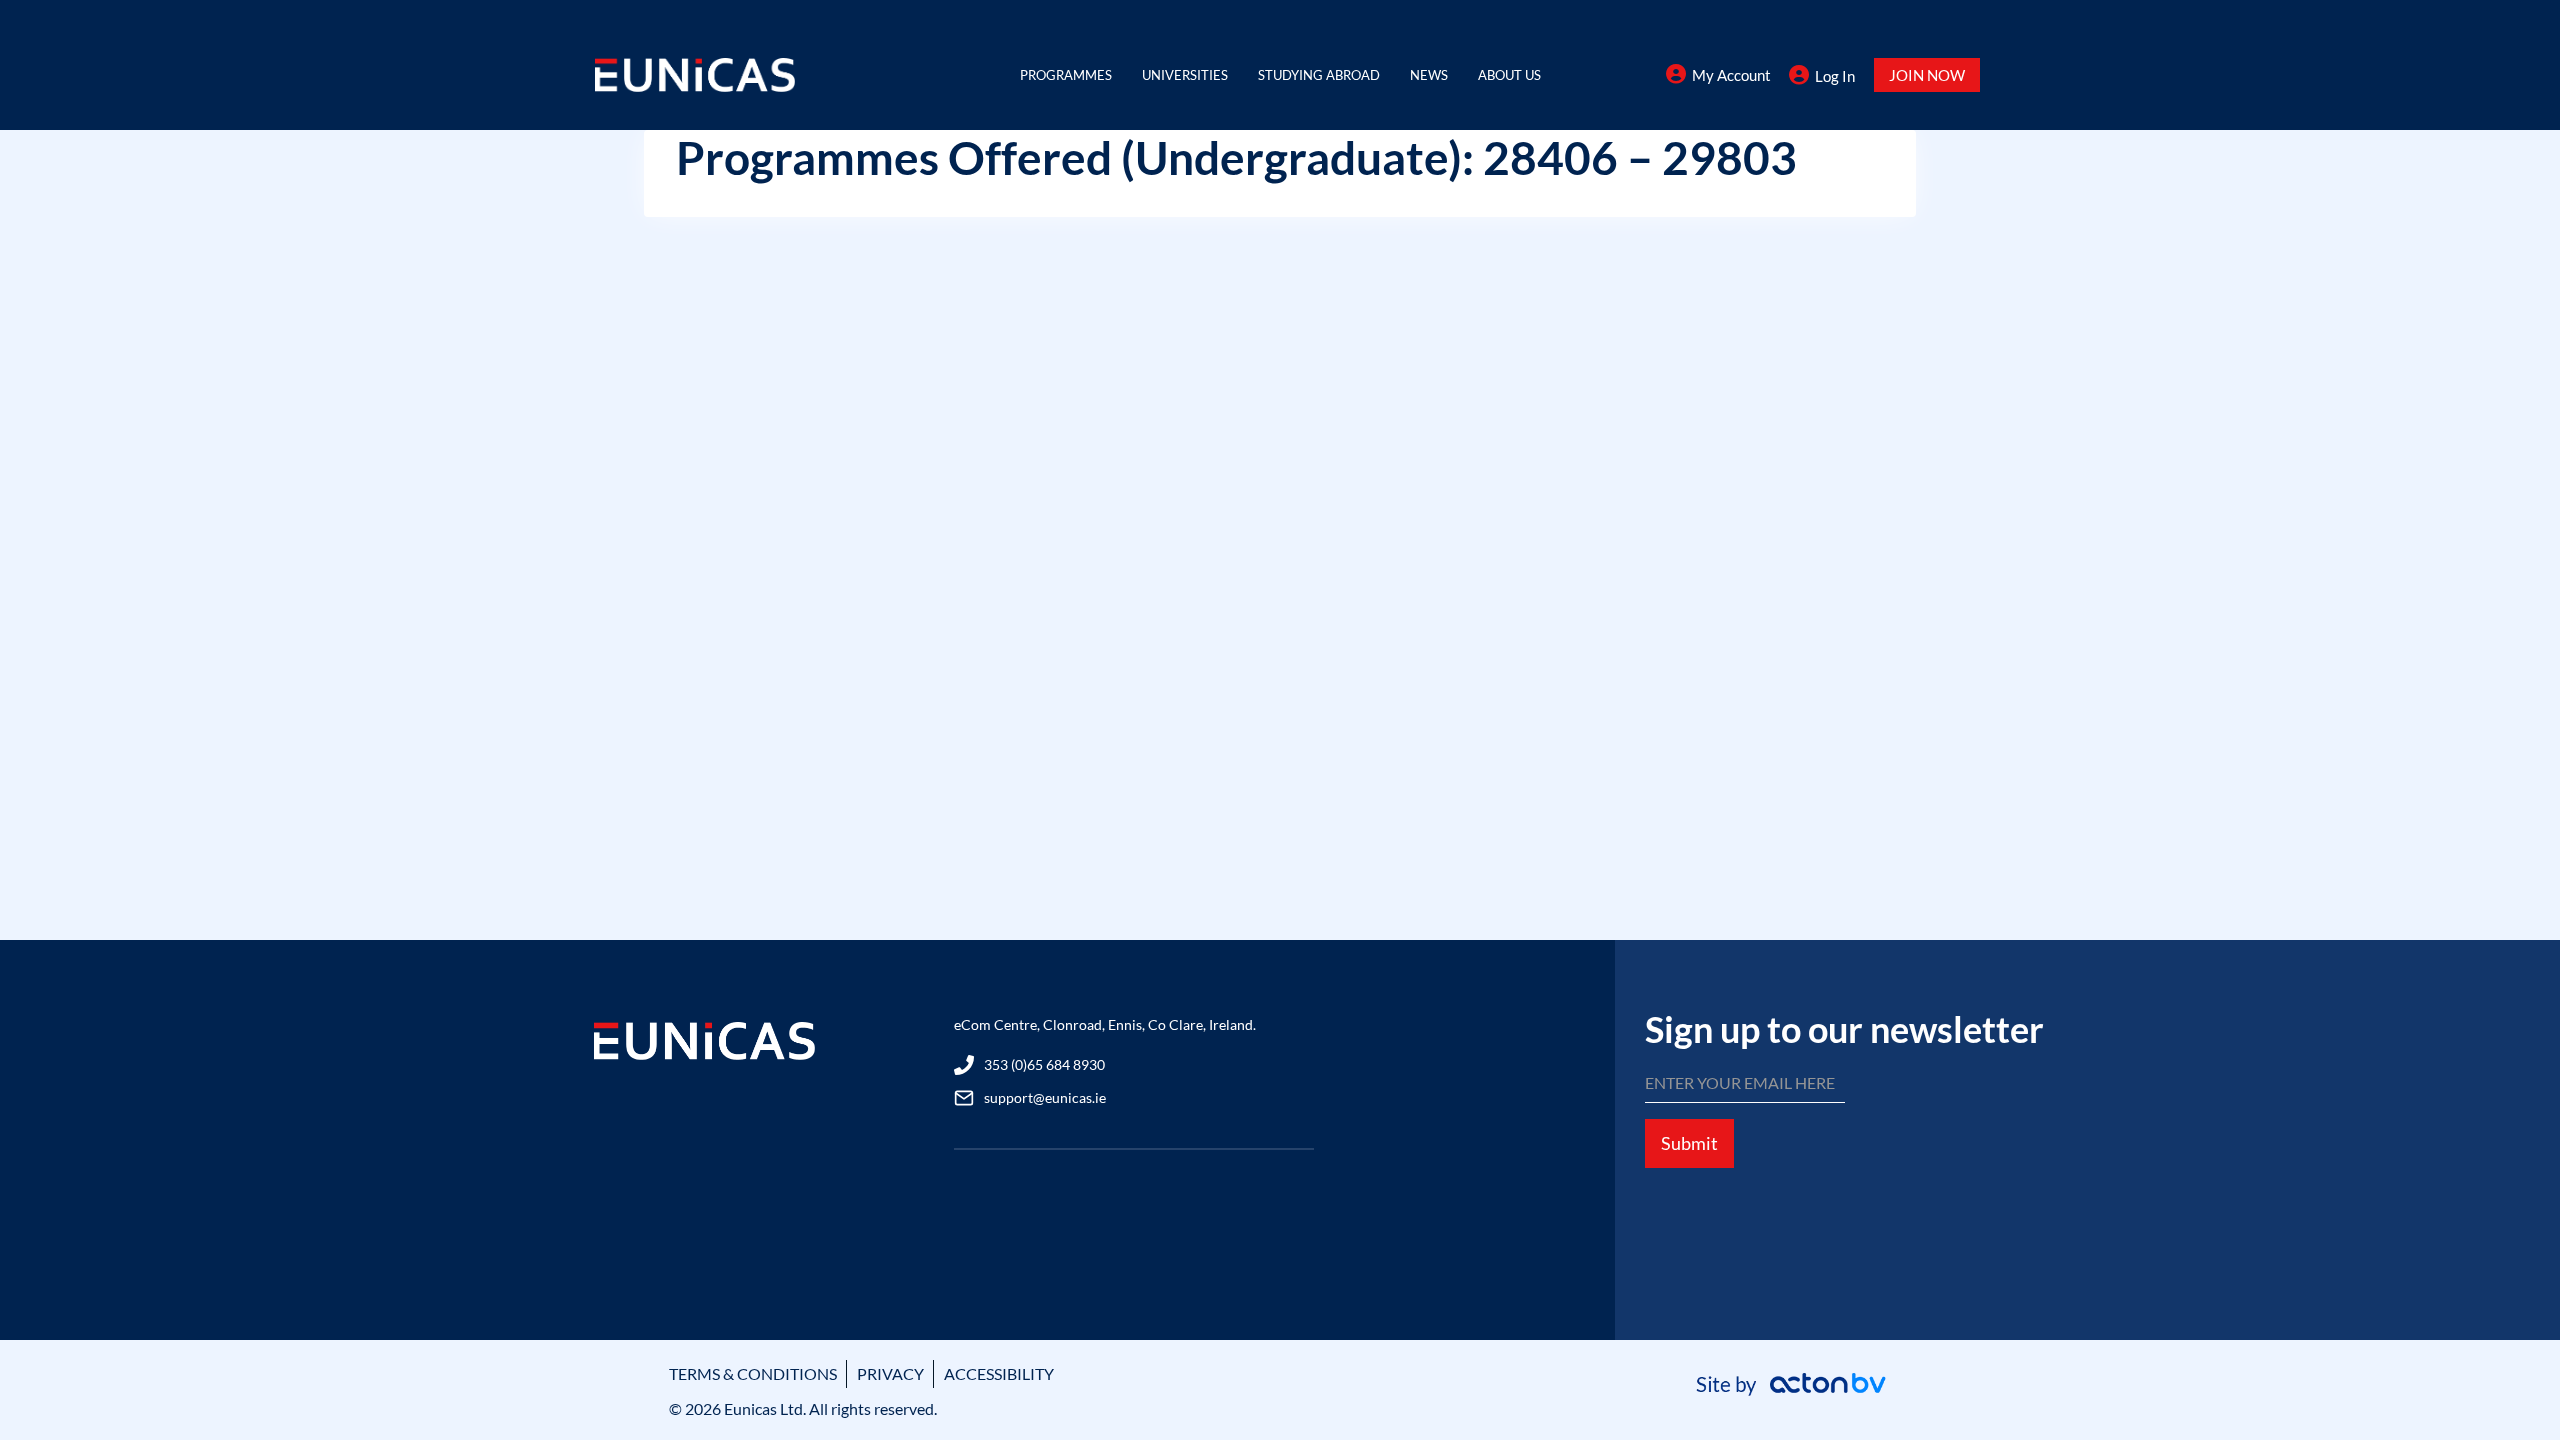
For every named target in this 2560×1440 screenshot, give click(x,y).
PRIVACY (890, 1373)
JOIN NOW (1927, 75)
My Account (1731, 75)
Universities (1185, 75)
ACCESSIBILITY (999, 1373)
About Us (1509, 75)
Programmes (1066, 75)
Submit (1689, 1143)
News (1429, 75)
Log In (1835, 76)
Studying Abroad (1319, 75)
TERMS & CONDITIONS (753, 1373)
